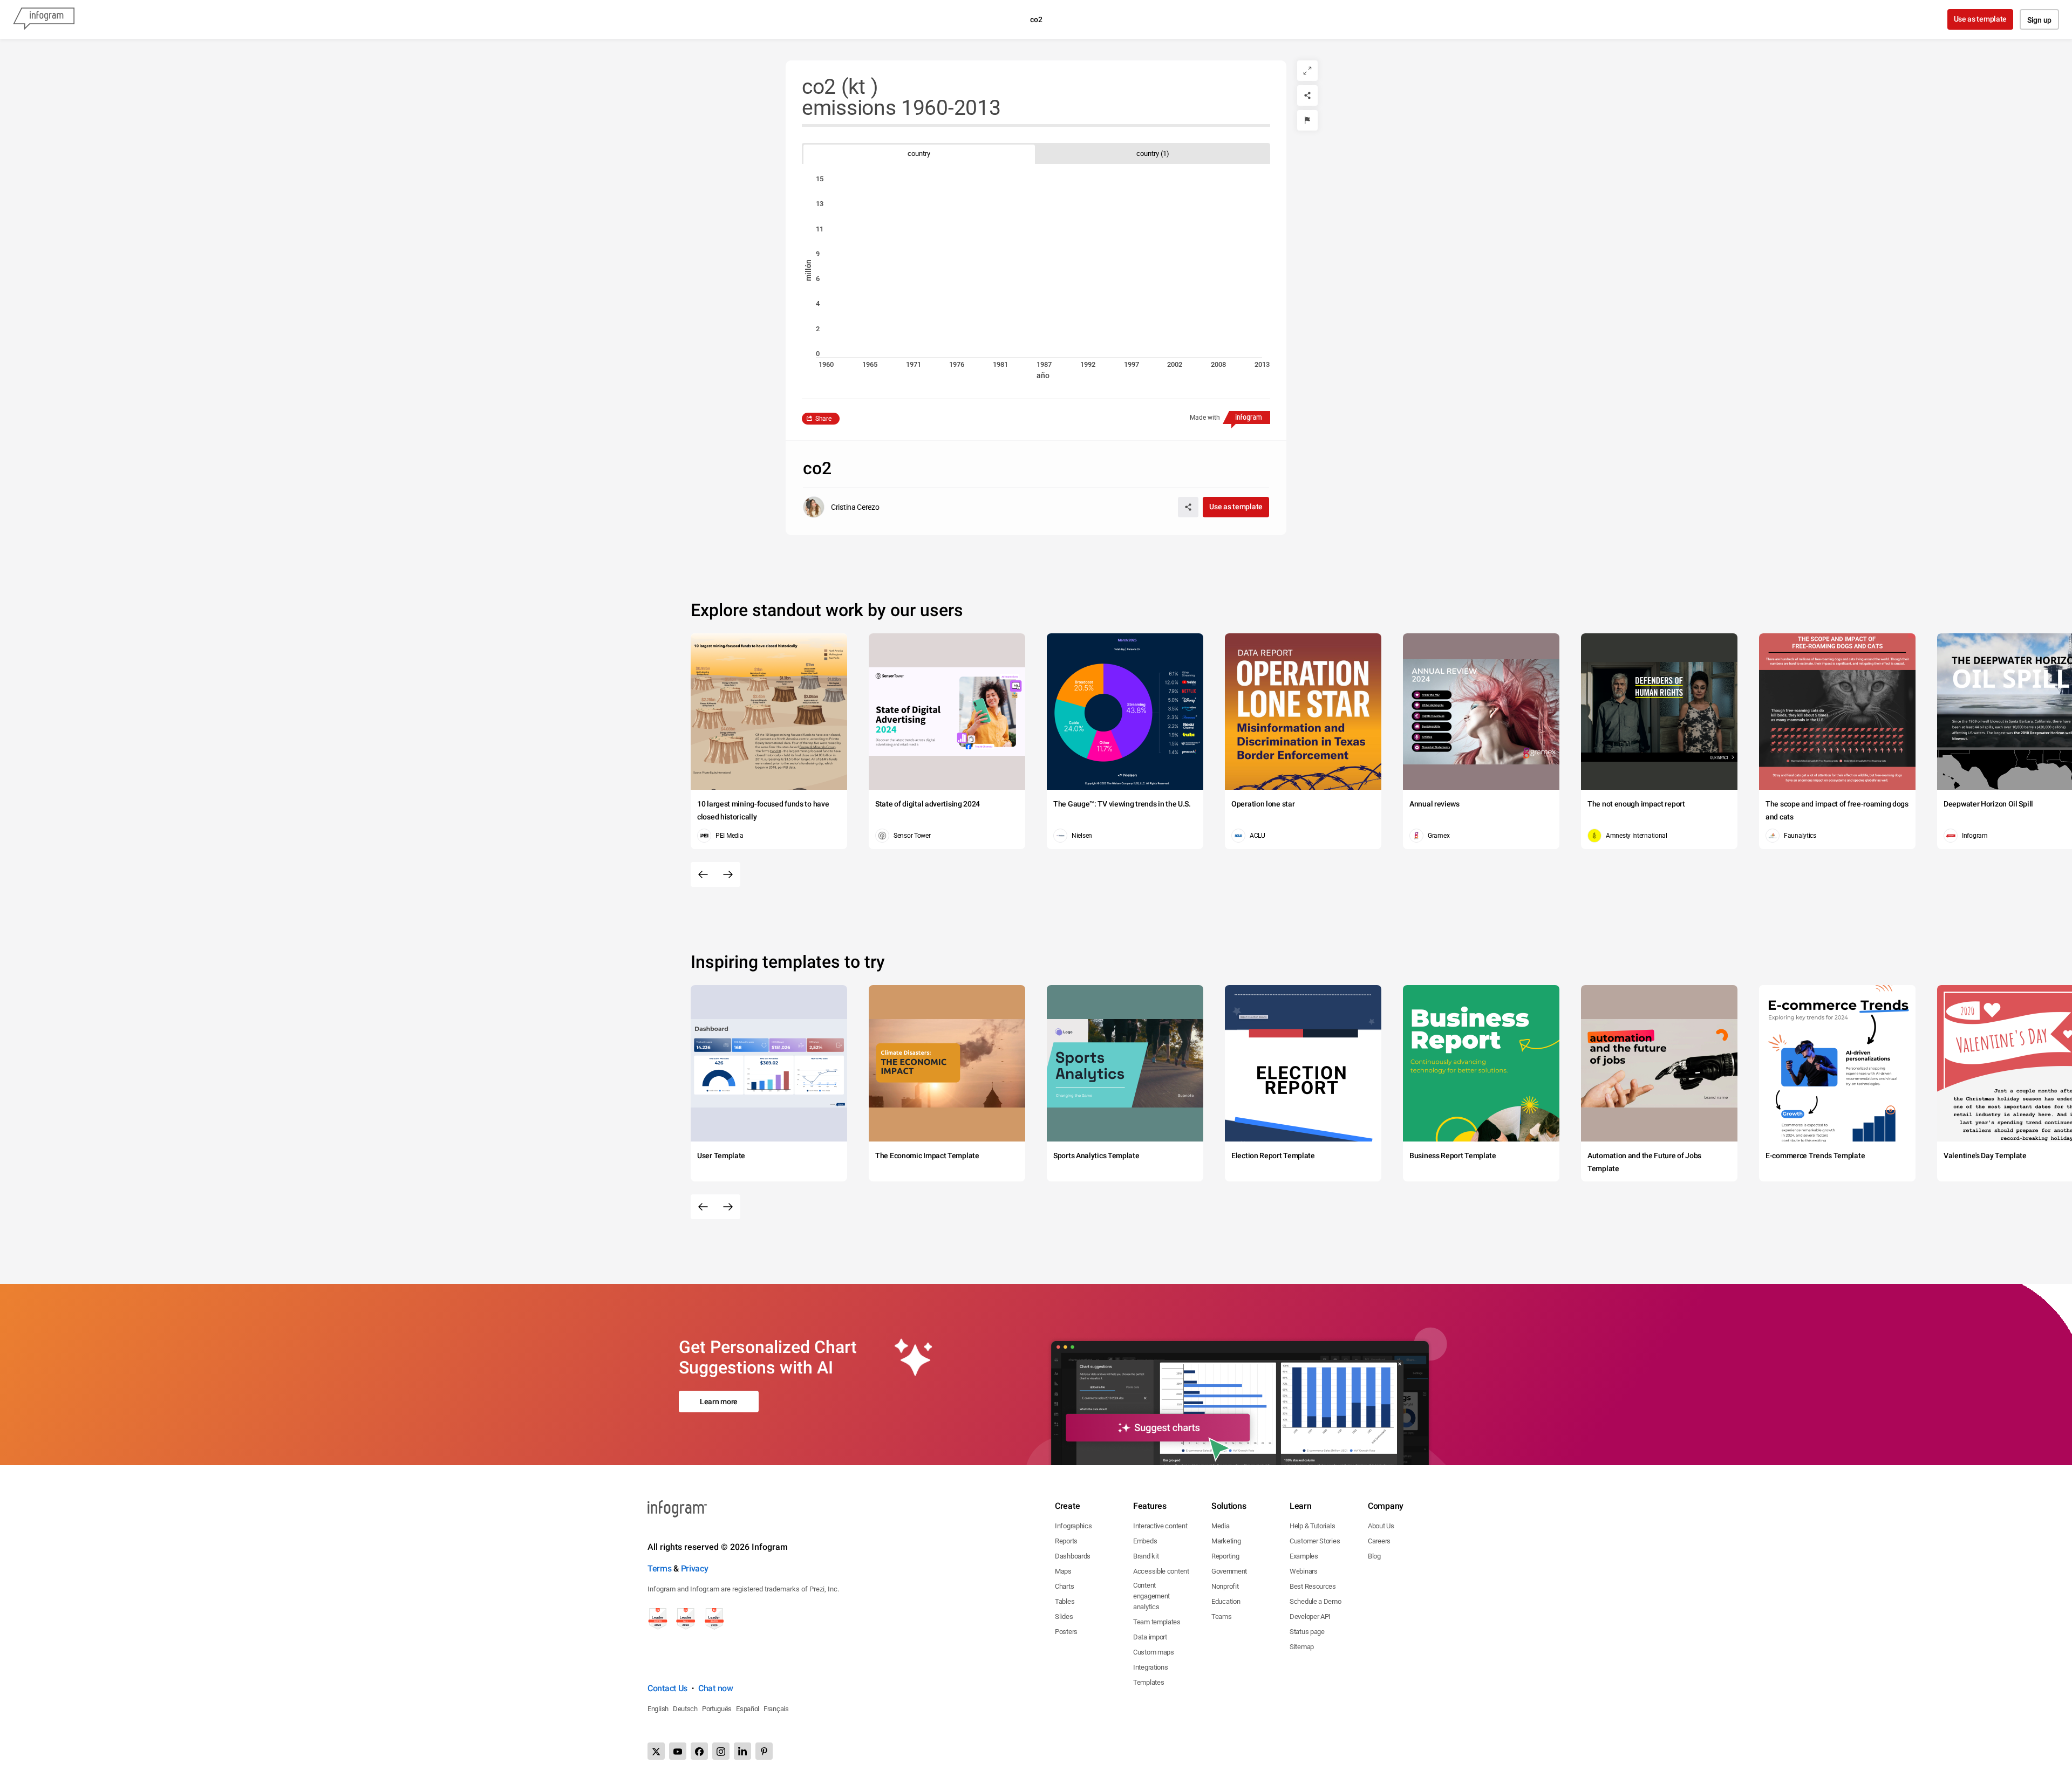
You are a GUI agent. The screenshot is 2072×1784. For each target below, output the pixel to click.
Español (748, 1709)
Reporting (1225, 1556)
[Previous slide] (703, 874)
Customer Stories (1315, 1541)
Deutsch (685, 1709)
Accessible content (1161, 1571)
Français (776, 1709)
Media (1221, 1526)
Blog (1374, 1556)
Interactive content (1160, 1526)
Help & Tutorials (1312, 1526)
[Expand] (1307, 71)
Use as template (1981, 19)
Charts (1064, 1586)
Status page (1307, 1632)
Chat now (716, 1688)
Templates (1149, 1682)
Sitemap (1302, 1647)
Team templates (1157, 1622)
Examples (1304, 1556)
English (658, 1709)
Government (1229, 1571)
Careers (1379, 1541)
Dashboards (1073, 1556)
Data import (1150, 1637)
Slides (1064, 1616)
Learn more (719, 1402)
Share (823, 419)
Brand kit (1146, 1556)
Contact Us (667, 1688)
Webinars (1304, 1571)
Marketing (1226, 1541)
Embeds (1145, 1541)
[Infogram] (44, 19)
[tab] (919, 153)
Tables (1065, 1601)
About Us (1381, 1526)
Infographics (1073, 1526)
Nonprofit (1225, 1586)
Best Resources (1313, 1586)
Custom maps (1154, 1652)
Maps (1063, 1571)
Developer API (1310, 1616)
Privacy (695, 1568)
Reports (1066, 1541)
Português (717, 1709)
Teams (1222, 1616)
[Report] (1307, 120)
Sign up (2039, 20)
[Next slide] (728, 874)
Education (1226, 1601)
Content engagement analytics (1151, 1596)
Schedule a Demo (1316, 1601)
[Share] (1307, 95)
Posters (1066, 1632)
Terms (660, 1568)
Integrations (1150, 1667)
